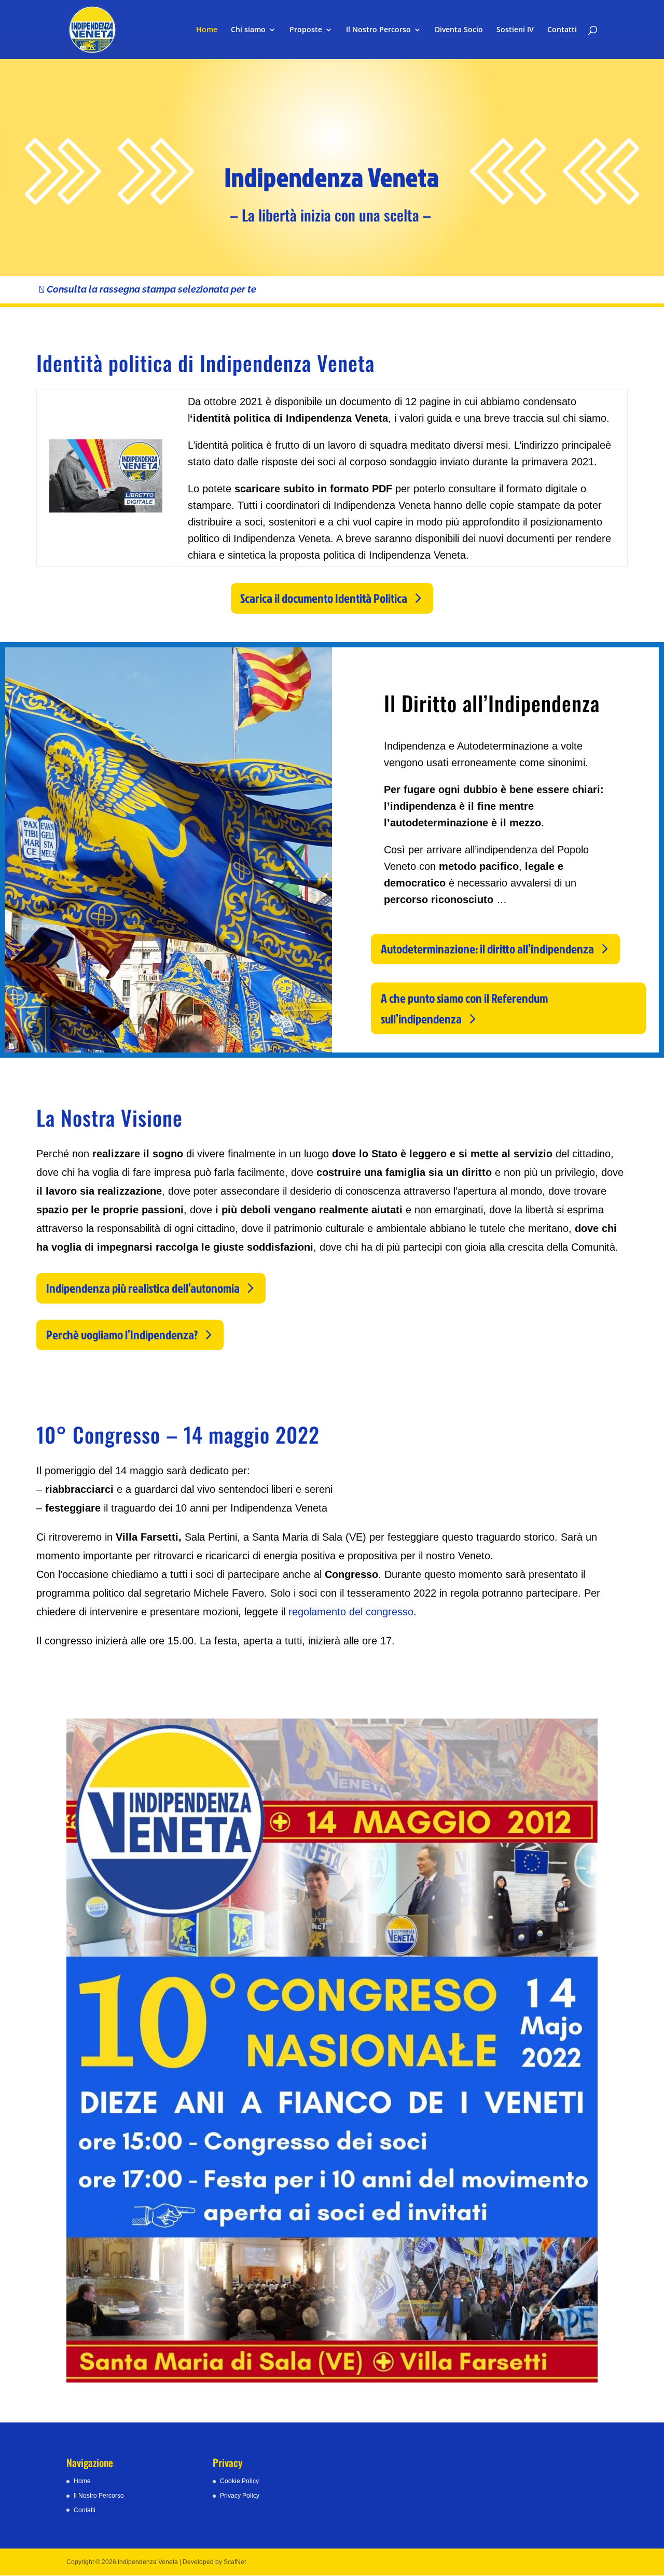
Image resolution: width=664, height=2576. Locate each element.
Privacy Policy (240, 2496)
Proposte (306, 30)
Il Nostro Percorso (378, 30)
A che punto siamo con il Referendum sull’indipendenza (464, 1009)
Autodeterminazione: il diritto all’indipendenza (487, 949)
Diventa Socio (459, 30)
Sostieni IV (515, 30)
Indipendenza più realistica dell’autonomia (143, 1288)
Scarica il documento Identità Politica (324, 598)
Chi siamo (248, 30)
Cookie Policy (239, 2481)
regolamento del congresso (349, 1612)
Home (207, 30)
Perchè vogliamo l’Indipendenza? (122, 1335)
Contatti (562, 30)
